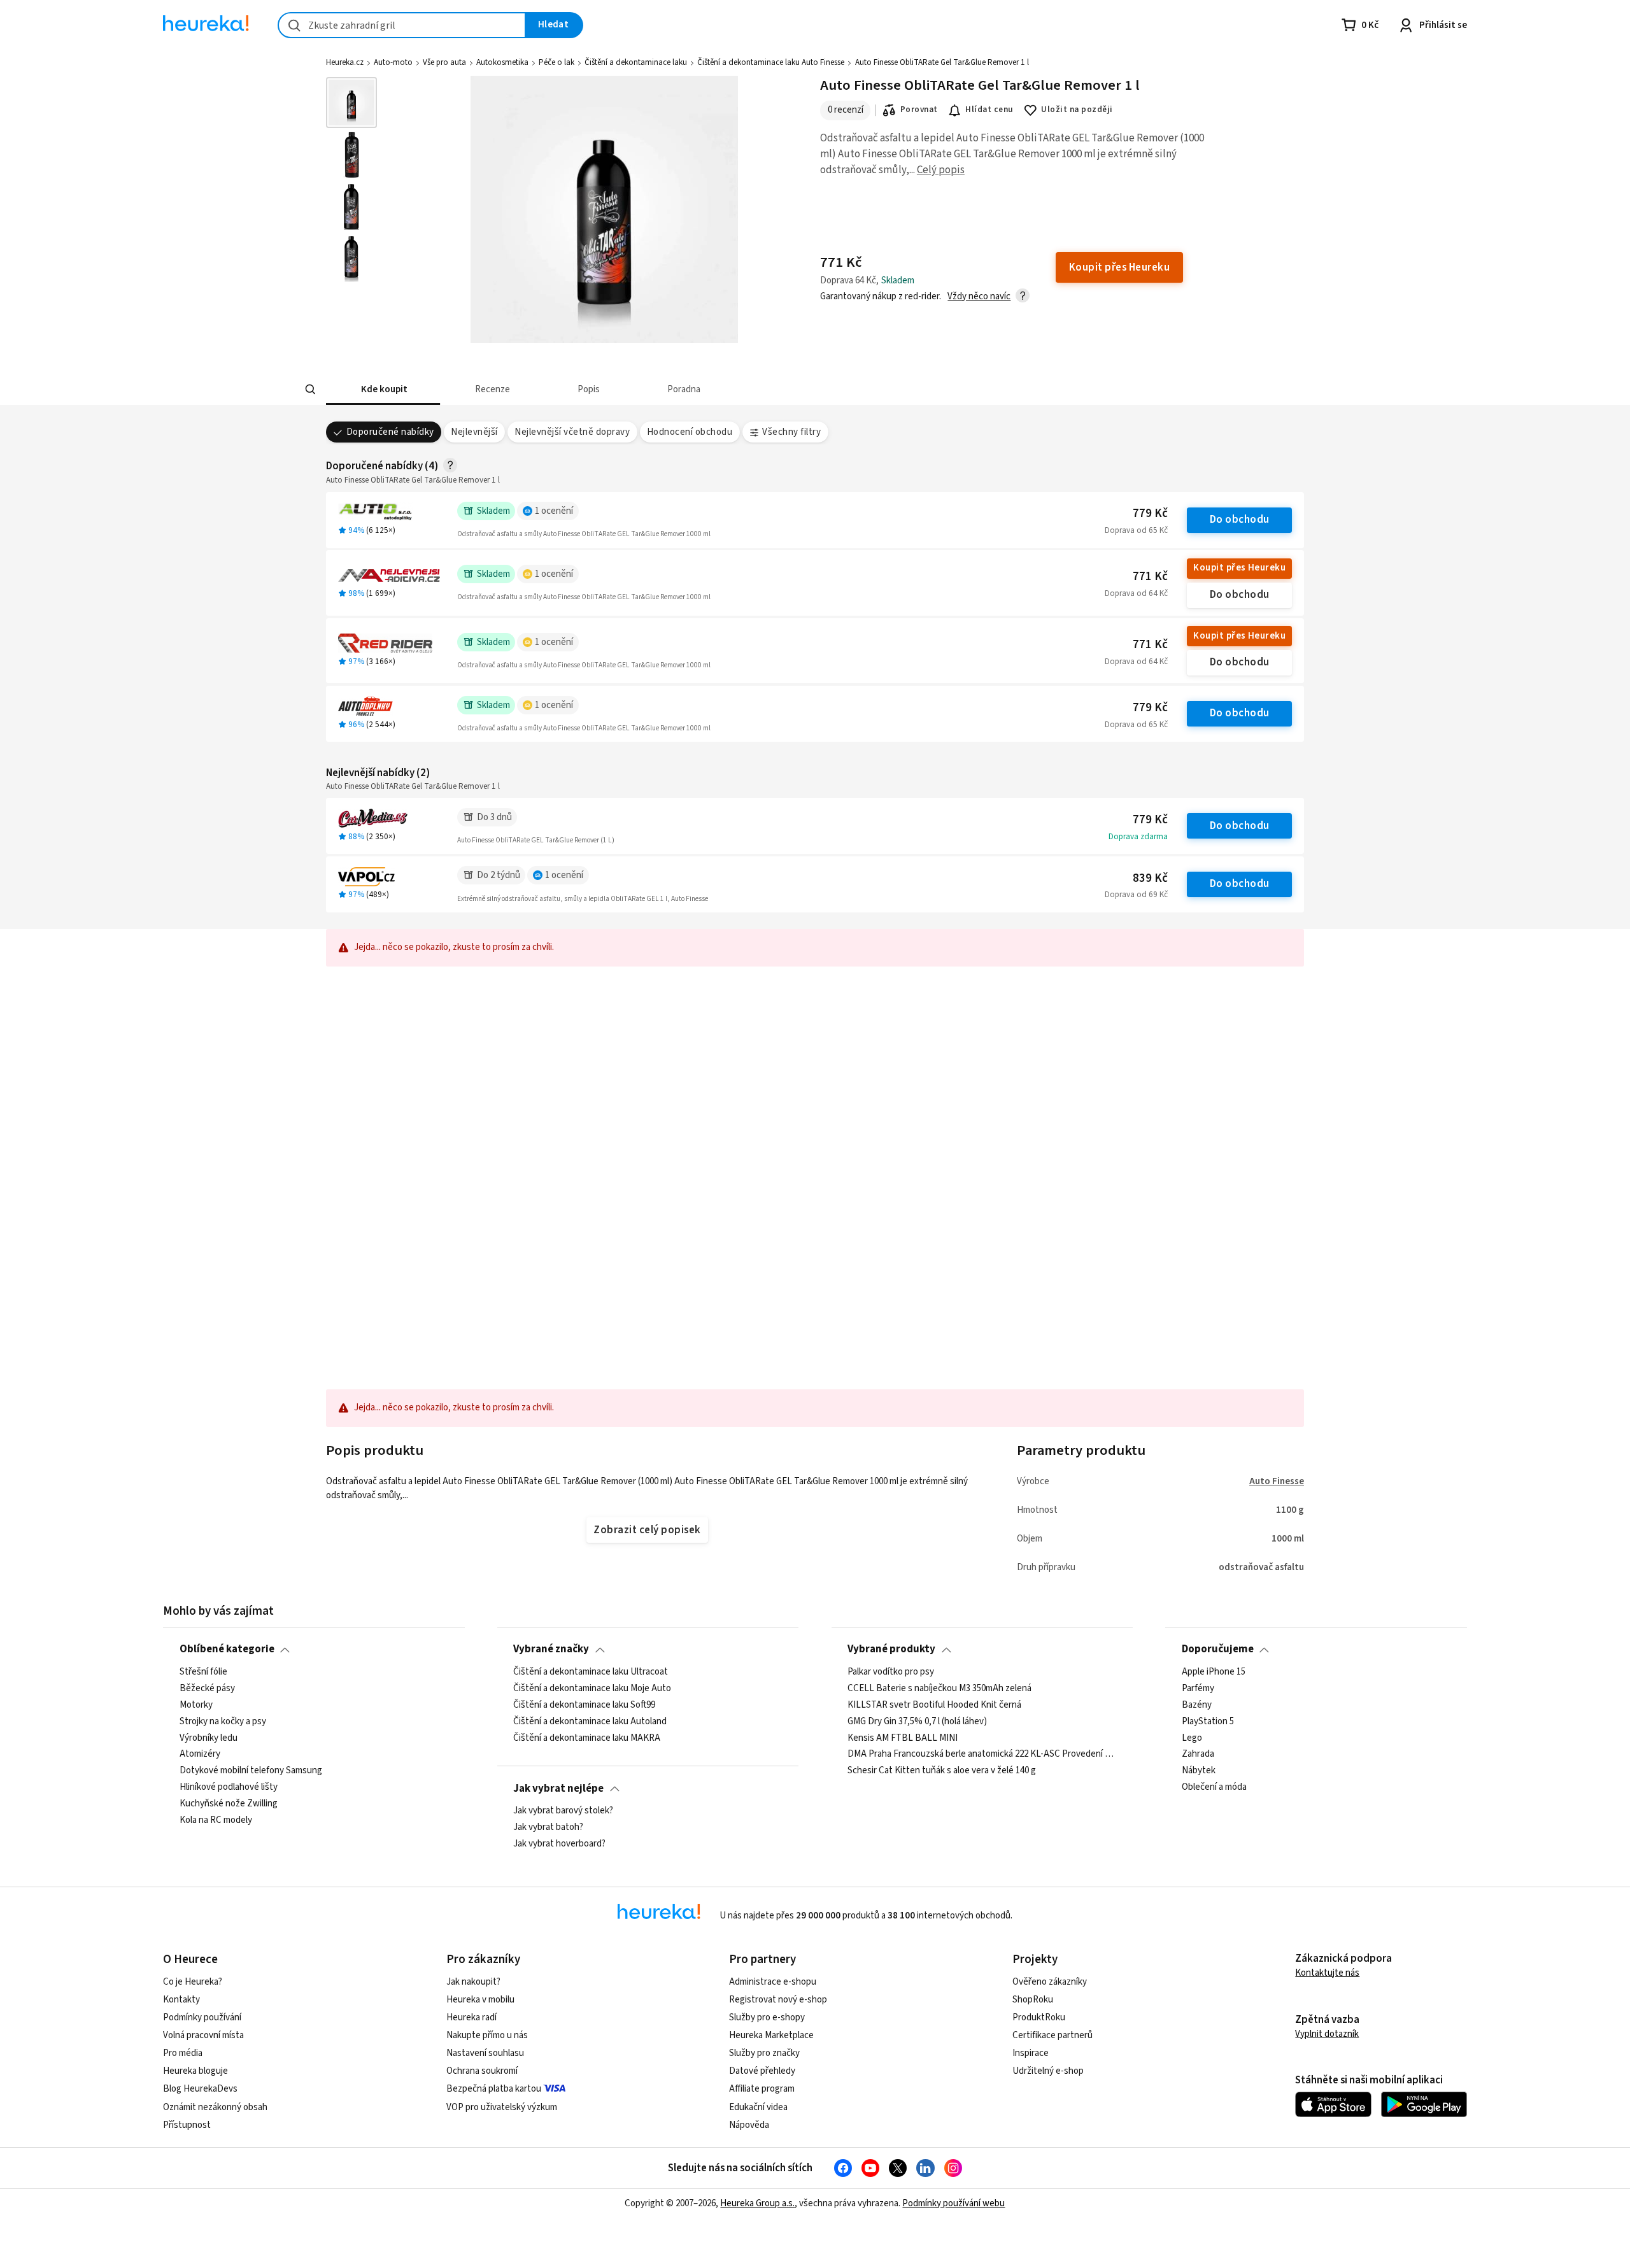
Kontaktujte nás (1327, 1973)
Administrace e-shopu (773, 1982)
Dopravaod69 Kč (1136, 895)
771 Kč (1150, 577)
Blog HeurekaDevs (200, 2089)
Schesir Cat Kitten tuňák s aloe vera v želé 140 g (942, 1771)
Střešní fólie (203, 1672)
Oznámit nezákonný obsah (215, 2107)
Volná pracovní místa (203, 2035)
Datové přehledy (762, 2071)
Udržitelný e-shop (1048, 2071)
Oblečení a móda (1214, 1787)
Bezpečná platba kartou (494, 2089)
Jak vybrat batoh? (548, 1827)
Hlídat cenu (989, 110)
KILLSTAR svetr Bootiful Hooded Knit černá (934, 1705)
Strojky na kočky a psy (223, 1721)
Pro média (183, 2053)
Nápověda (749, 2125)
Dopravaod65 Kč (1136, 530)
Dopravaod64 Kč (1136, 593)
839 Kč (1150, 878)
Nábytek (1199, 1771)
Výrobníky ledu (209, 1738)
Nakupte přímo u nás (487, 2035)
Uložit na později (1077, 110)
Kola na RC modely (216, 1820)
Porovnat (919, 110)
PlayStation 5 (1208, 1721)
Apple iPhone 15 (1214, 1672)
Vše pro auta (444, 62)
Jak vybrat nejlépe (558, 1789)
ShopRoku (1033, 2000)
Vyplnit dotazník (1327, 2034)
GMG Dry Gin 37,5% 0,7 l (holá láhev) (917, 1721)
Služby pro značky (764, 2053)
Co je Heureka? (193, 1982)
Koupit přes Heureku (1239, 568)
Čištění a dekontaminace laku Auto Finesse (771, 62)
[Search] (311, 390)
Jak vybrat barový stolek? (563, 1811)
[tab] (383, 389)
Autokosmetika (502, 62)
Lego (1192, 1738)
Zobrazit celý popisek (647, 1530)
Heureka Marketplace (771, 2035)
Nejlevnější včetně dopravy (572, 432)
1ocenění (554, 511)
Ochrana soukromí (482, 2071)
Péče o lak (556, 62)
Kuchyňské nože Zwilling (229, 1804)
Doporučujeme (1218, 1649)
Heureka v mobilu (480, 2000)
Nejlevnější (474, 432)
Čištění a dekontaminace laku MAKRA (587, 1738)
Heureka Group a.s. (757, 2203)
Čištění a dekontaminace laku (636, 62)
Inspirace (1031, 2053)
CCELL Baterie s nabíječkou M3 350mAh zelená (939, 1689)
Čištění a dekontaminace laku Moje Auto (592, 1689)
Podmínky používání (202, 2017)
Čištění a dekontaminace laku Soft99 (584, 1705)
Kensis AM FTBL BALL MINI (903, 1738)
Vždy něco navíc (979, 296)
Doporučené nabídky (390, 432)
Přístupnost (187, 2125)
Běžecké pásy (207, 1689)
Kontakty (181, 2000)
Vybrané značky (551, 1649)
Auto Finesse (1277, 1481)
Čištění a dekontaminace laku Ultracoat (591, 1672)
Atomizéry (200, 1754)
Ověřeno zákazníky (1050, 1982)
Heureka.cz (345, 62)
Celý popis (941, 170)
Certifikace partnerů (1052, 2035)
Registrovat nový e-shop (778, 2000)
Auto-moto (393, 62)
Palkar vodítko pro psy (891, 1672)
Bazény (1197, 1705)
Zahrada (1198, 1754)
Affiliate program (762, 2089)
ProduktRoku (1039, 2017)
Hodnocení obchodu (690, 432)
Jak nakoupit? (473, 1982)
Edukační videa (758, 2107)
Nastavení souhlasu (485, 2053)
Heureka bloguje (195, 2071)
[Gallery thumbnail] (351, 103)
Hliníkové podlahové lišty (229, 1787)
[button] (383, 389)
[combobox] (402, 25)
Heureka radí (471, 2017)
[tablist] (721, 389)
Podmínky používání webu (953, 2203)
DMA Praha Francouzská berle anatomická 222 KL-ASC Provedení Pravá (982, 1754)
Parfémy (1198, 1689)
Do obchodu (1240, 520)
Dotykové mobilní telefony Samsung (251, 1771)
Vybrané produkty (891, 1649)
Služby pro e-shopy (767, 2017)
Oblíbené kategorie (227, 1649)
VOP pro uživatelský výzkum (502, 2107)
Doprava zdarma (1138, 837)
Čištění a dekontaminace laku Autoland (590, 1721)
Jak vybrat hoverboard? (559, 1844)
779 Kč (1150, 514)
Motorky (196, 1705)
